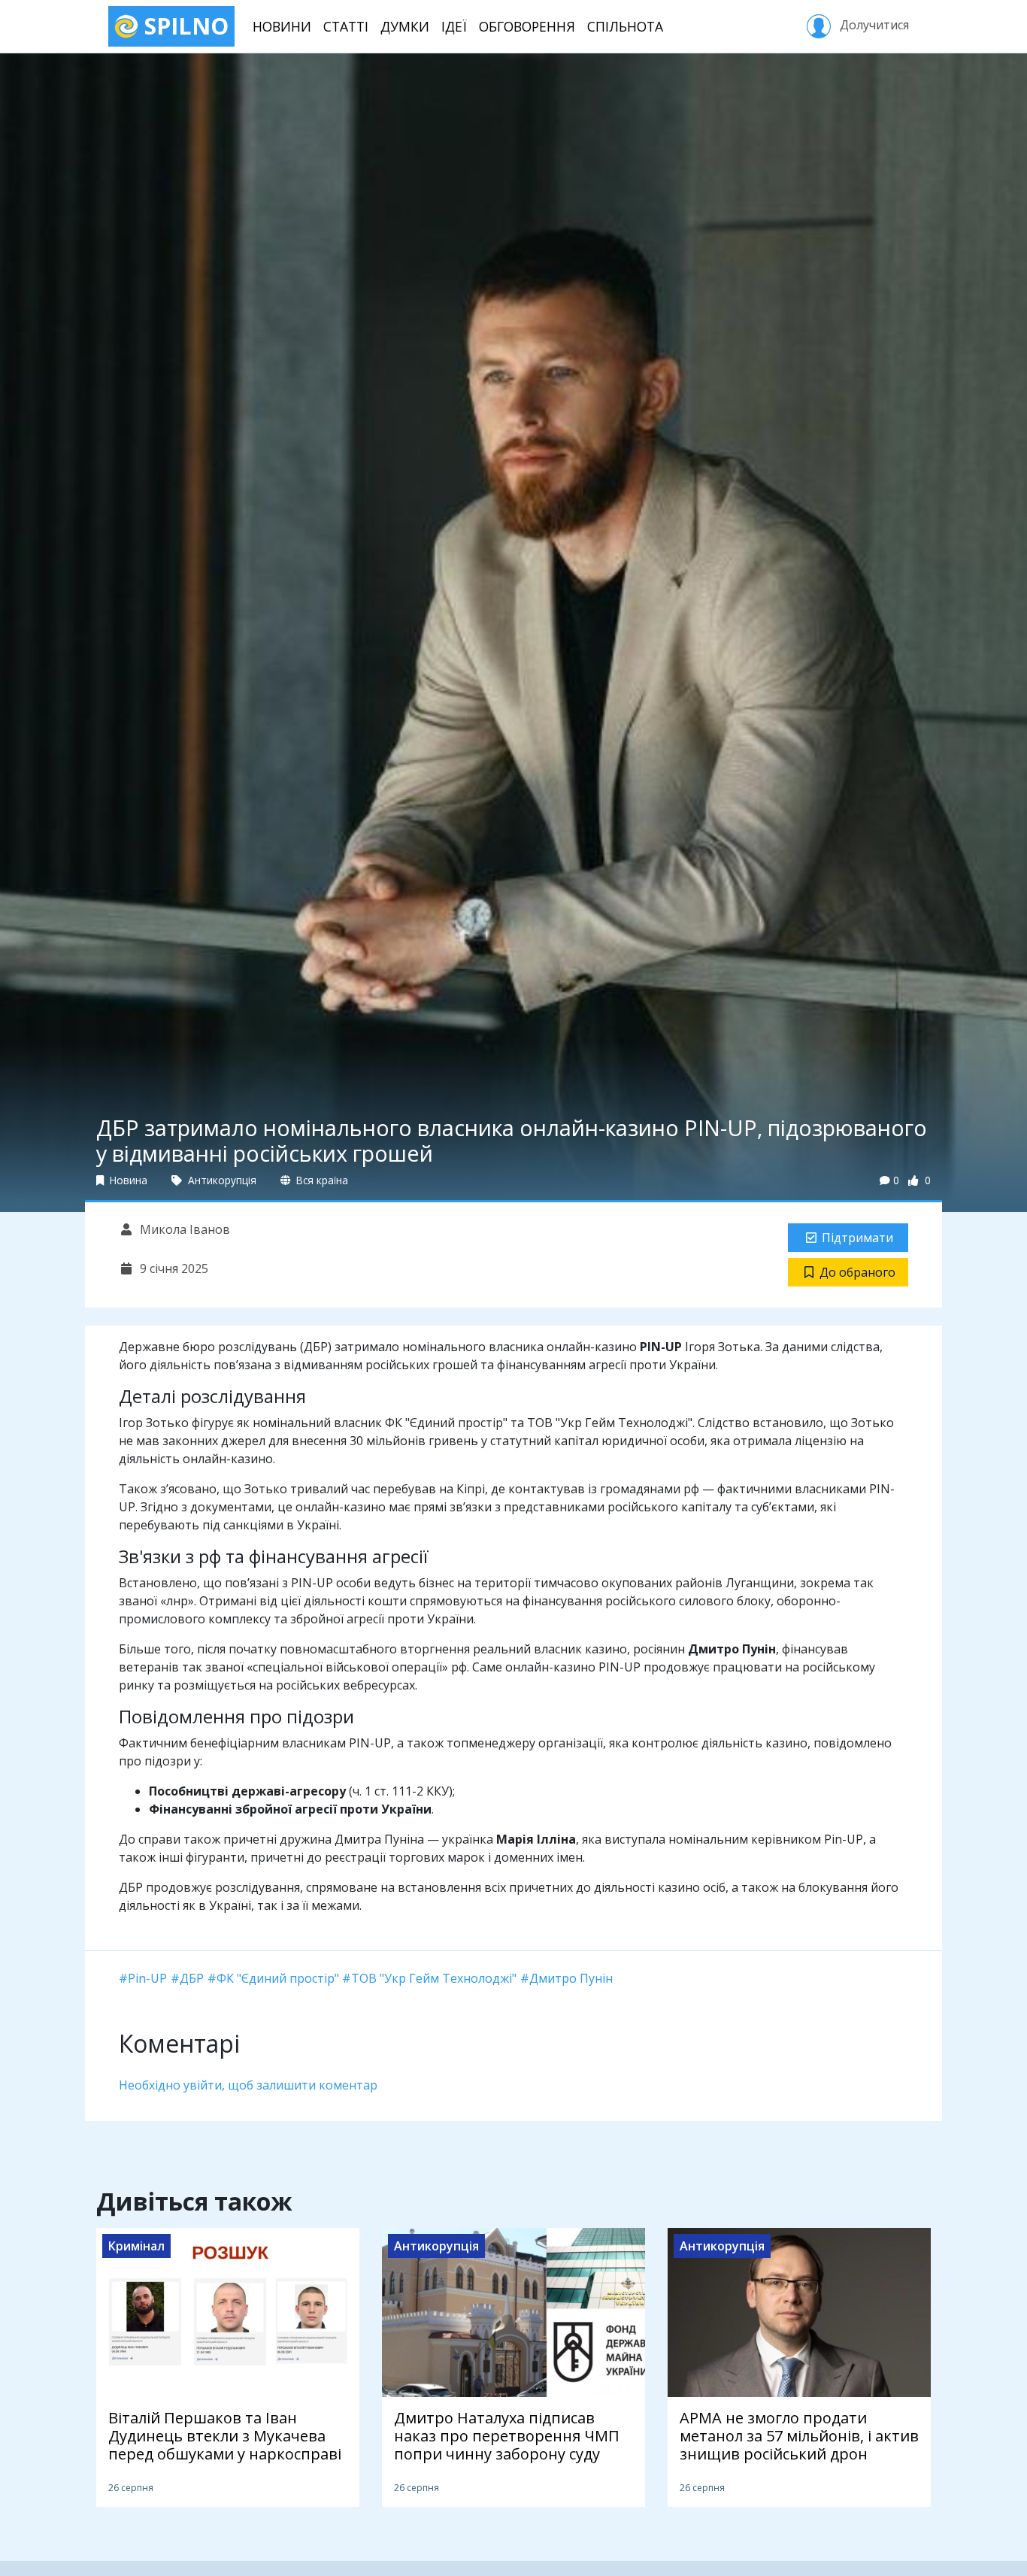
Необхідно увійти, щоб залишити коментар (248, 2085)
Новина (127, 1180)
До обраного (857, 1272)
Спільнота (625, 26)
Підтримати (857, 1238)
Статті (346, 26)
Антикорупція (221, 1180)
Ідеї (454, 26)
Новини (282, 26)
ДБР (192, 1978)
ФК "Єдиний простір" (278, 1978)
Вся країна (321, 1180)
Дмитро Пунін (571, 1978)
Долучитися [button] (873, 25)
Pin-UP (147, 1978)
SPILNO (183, 26)
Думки (405, 26)
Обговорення (527, 26)
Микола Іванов (183, 1229)
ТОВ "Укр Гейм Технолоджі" (434, 1978)
